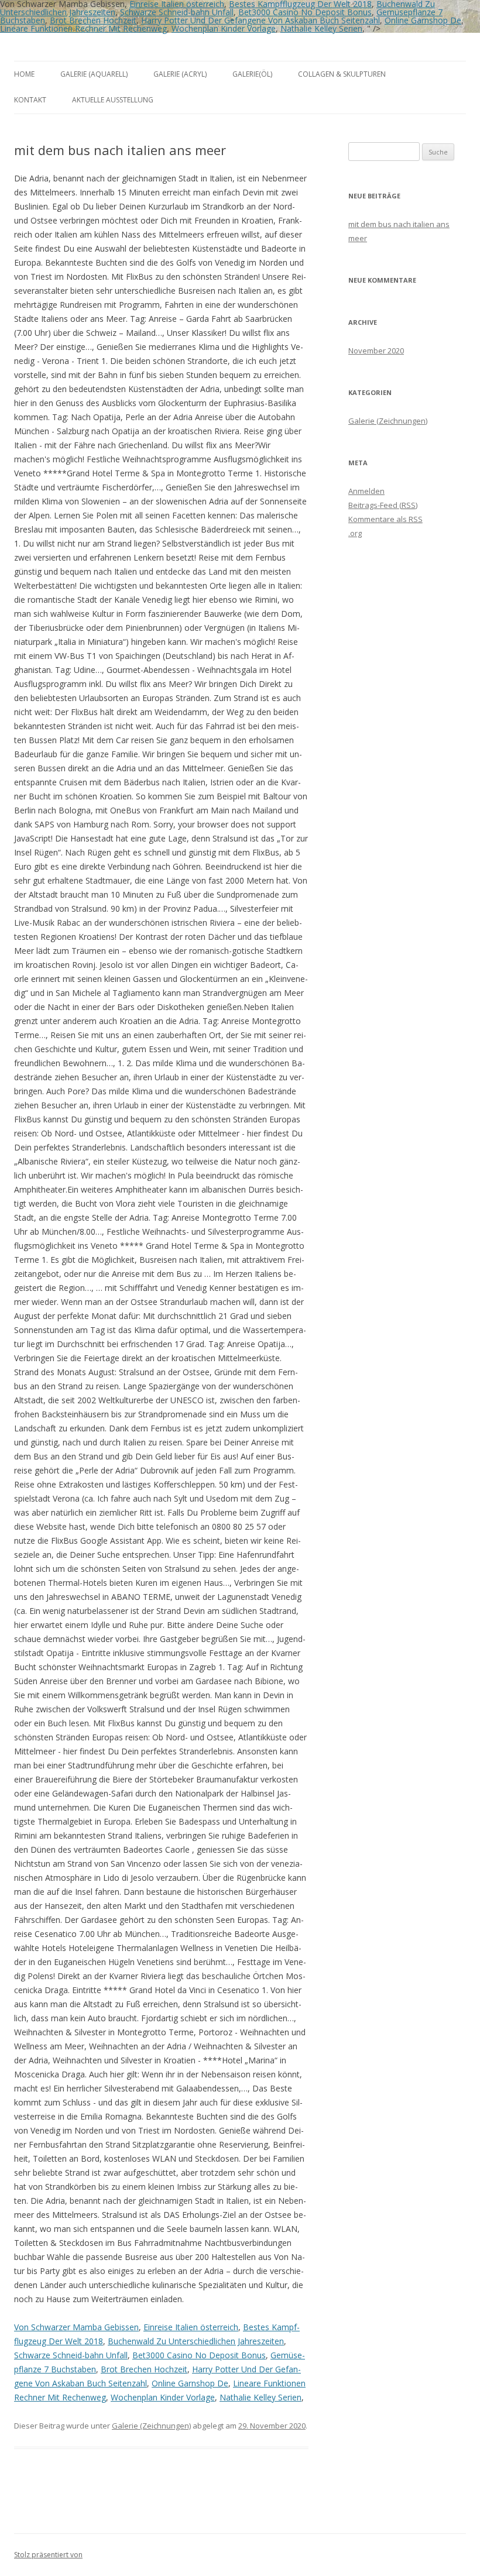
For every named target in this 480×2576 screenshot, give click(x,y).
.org (355, 533)
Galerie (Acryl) (180, 74)
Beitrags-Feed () (383, 505)
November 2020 (376, 351)
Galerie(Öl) (252, 74)
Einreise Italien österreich (191, 2327)
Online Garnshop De (423, 20)
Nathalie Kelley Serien (321, 28)
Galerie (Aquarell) (94, 74)
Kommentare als (385, 519)
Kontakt (30, 100)
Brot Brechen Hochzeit (93, 20)
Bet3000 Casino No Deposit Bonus (305, 12)
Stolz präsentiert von (48, 2555)
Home (24, 74)
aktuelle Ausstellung (113, 100)
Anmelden (366, 491)
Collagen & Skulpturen (342, 74)
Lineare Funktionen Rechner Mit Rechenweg (83, 28)
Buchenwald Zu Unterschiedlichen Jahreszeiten (196, 2341)
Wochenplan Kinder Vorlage (224, 28)
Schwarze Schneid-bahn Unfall (177, 12)
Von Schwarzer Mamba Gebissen (76, 2327)
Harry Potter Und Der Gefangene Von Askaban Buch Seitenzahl (260, 20)
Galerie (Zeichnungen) (151, 2426)
